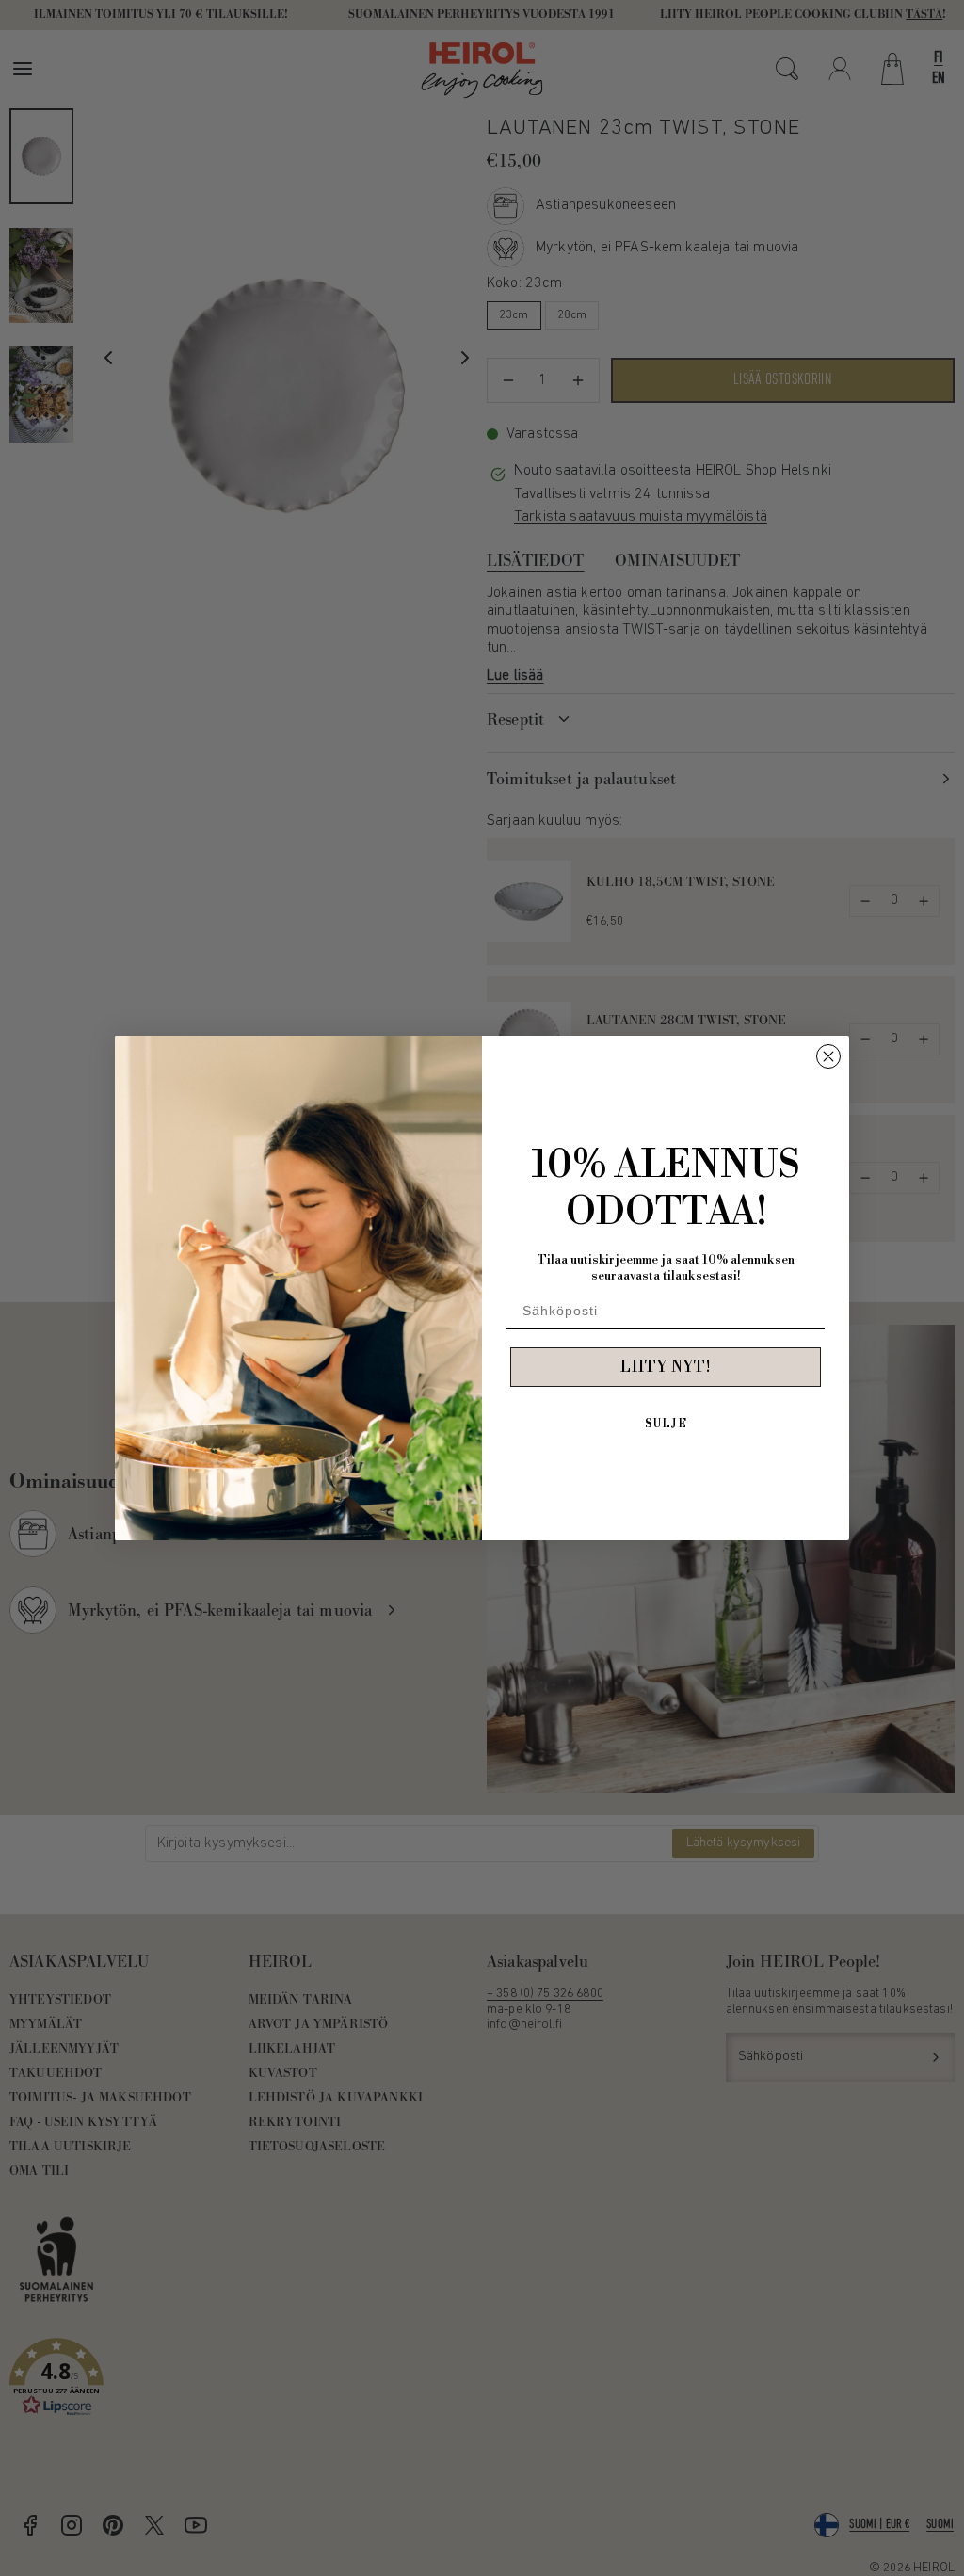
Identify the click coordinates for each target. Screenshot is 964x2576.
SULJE (666, 1424)
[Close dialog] (828, 1056)
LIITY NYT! (666, 1367)
